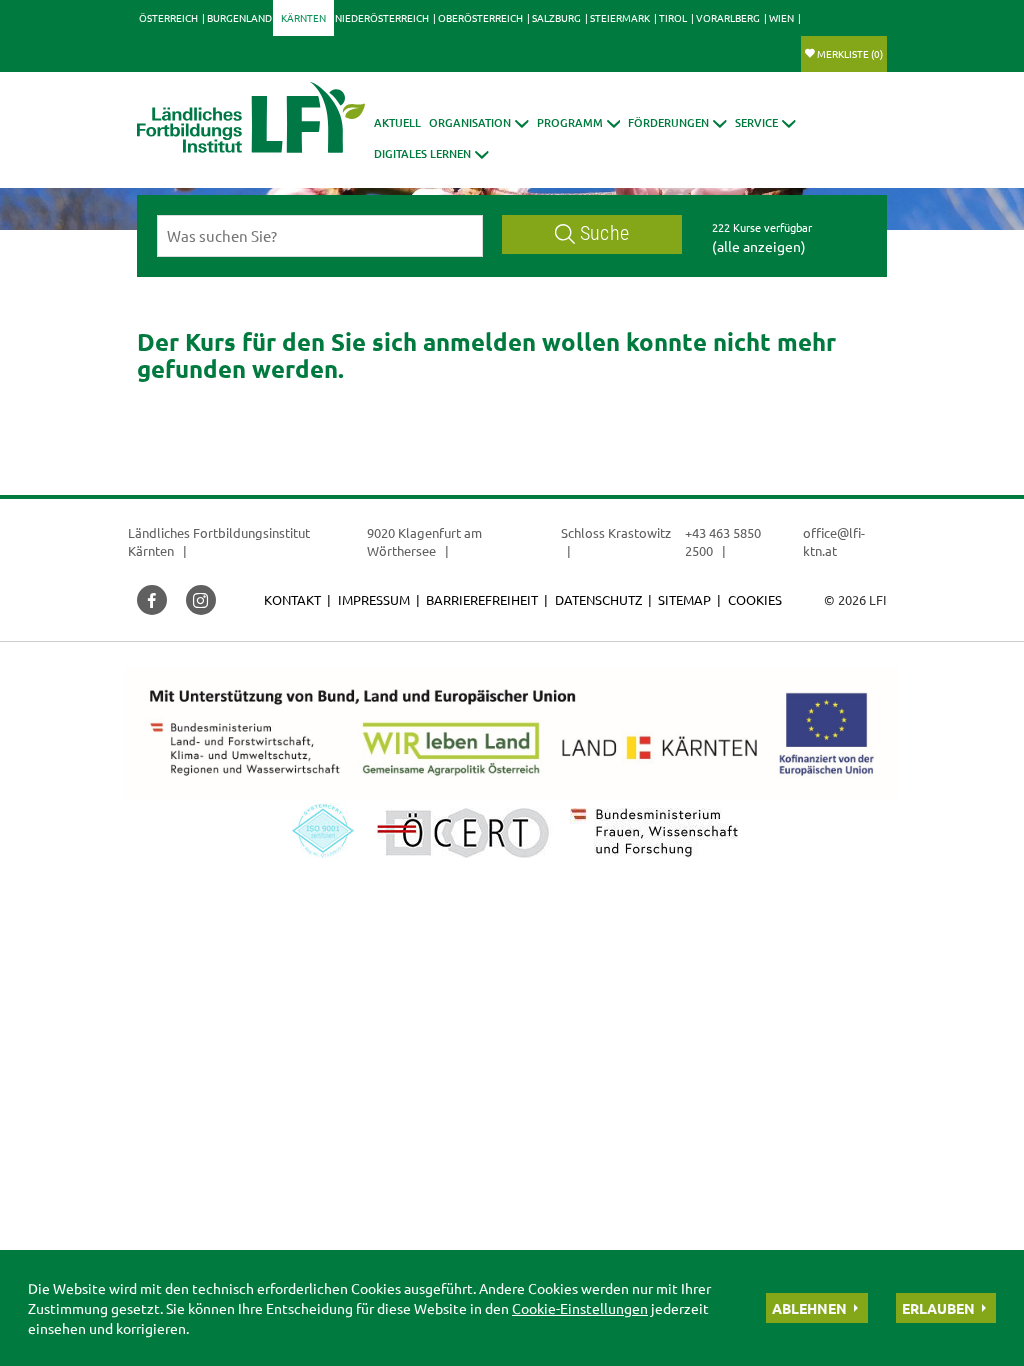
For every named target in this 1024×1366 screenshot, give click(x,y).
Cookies (755, 599)
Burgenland (239, 17)
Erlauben (938, 1308)
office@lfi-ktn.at (834, 541)
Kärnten (303, 17)
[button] (479, 122)
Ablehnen (809, 1308)
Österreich (168, 17)
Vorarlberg (728, 17)
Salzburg (556, 17)
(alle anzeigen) (759, 246)
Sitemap (684, 599)
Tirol (673, 17)
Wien (781, 17)
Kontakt (292, 599)
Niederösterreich (382, 17)
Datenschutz (598, 599)
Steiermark (620, 17)
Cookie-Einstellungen (580, 1308)
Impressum (374, 599)
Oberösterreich (480, 17)
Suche (604, 233)
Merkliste (850, 53)
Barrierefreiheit (482, 599)
